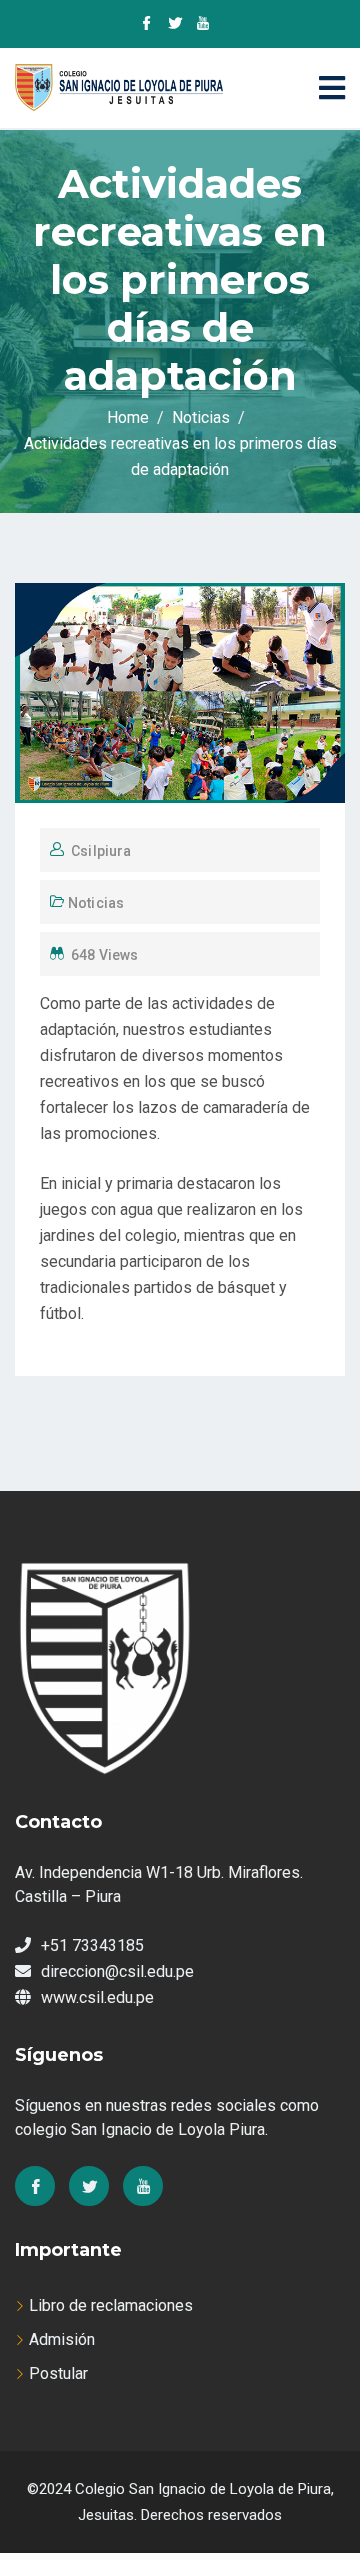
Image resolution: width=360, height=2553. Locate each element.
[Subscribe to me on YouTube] (203, 25)
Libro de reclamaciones (111, 2305)
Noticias (96, 903)
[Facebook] (35, 2186)
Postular (58, 2373)
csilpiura (101, 851)
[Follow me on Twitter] (175, 25)
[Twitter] (89, 2186)
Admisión (62, 2339)
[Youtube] (143, 2186)
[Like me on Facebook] (147, 25)
